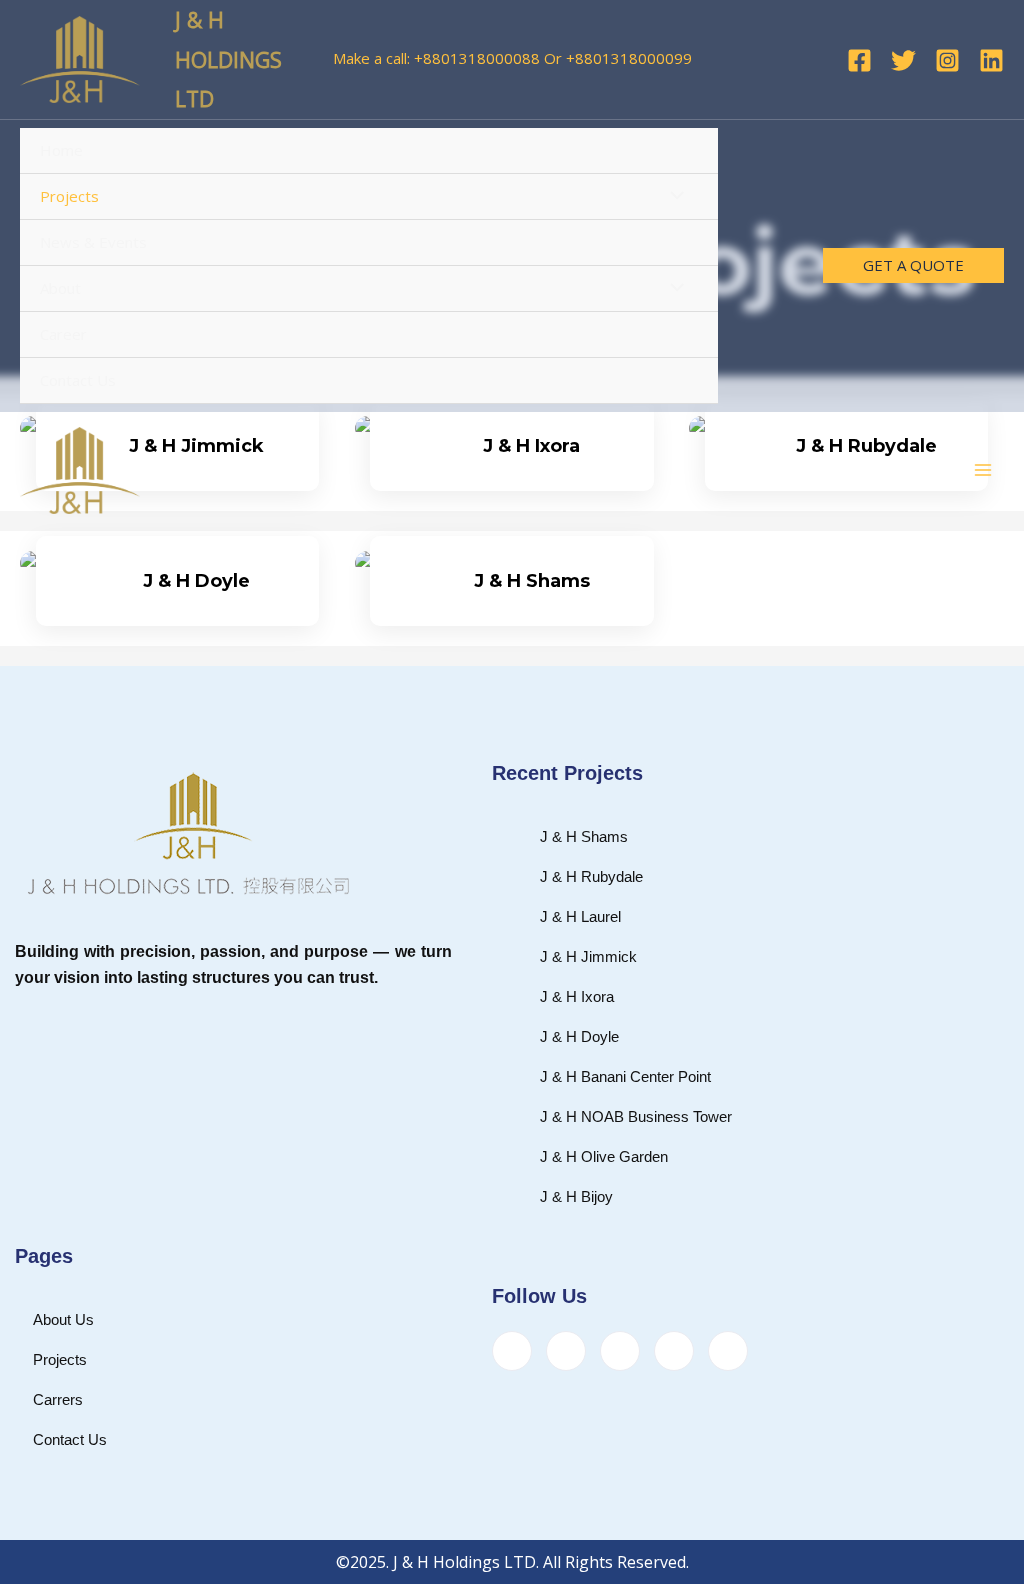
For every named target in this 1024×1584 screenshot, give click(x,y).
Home (61, 150)
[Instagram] (947, 60)
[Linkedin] (991, 60)
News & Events (93, 242)
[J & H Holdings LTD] (80, 59)
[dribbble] (674, 1351)
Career (63, 334)
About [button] (60, 288)
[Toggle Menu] (672, 196)
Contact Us (78, 380)
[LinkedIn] (620, 1351)
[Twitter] (903, 60)
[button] (913, 265)
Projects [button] (69, 196)
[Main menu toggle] (983, 470)
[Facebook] (859, 60)
